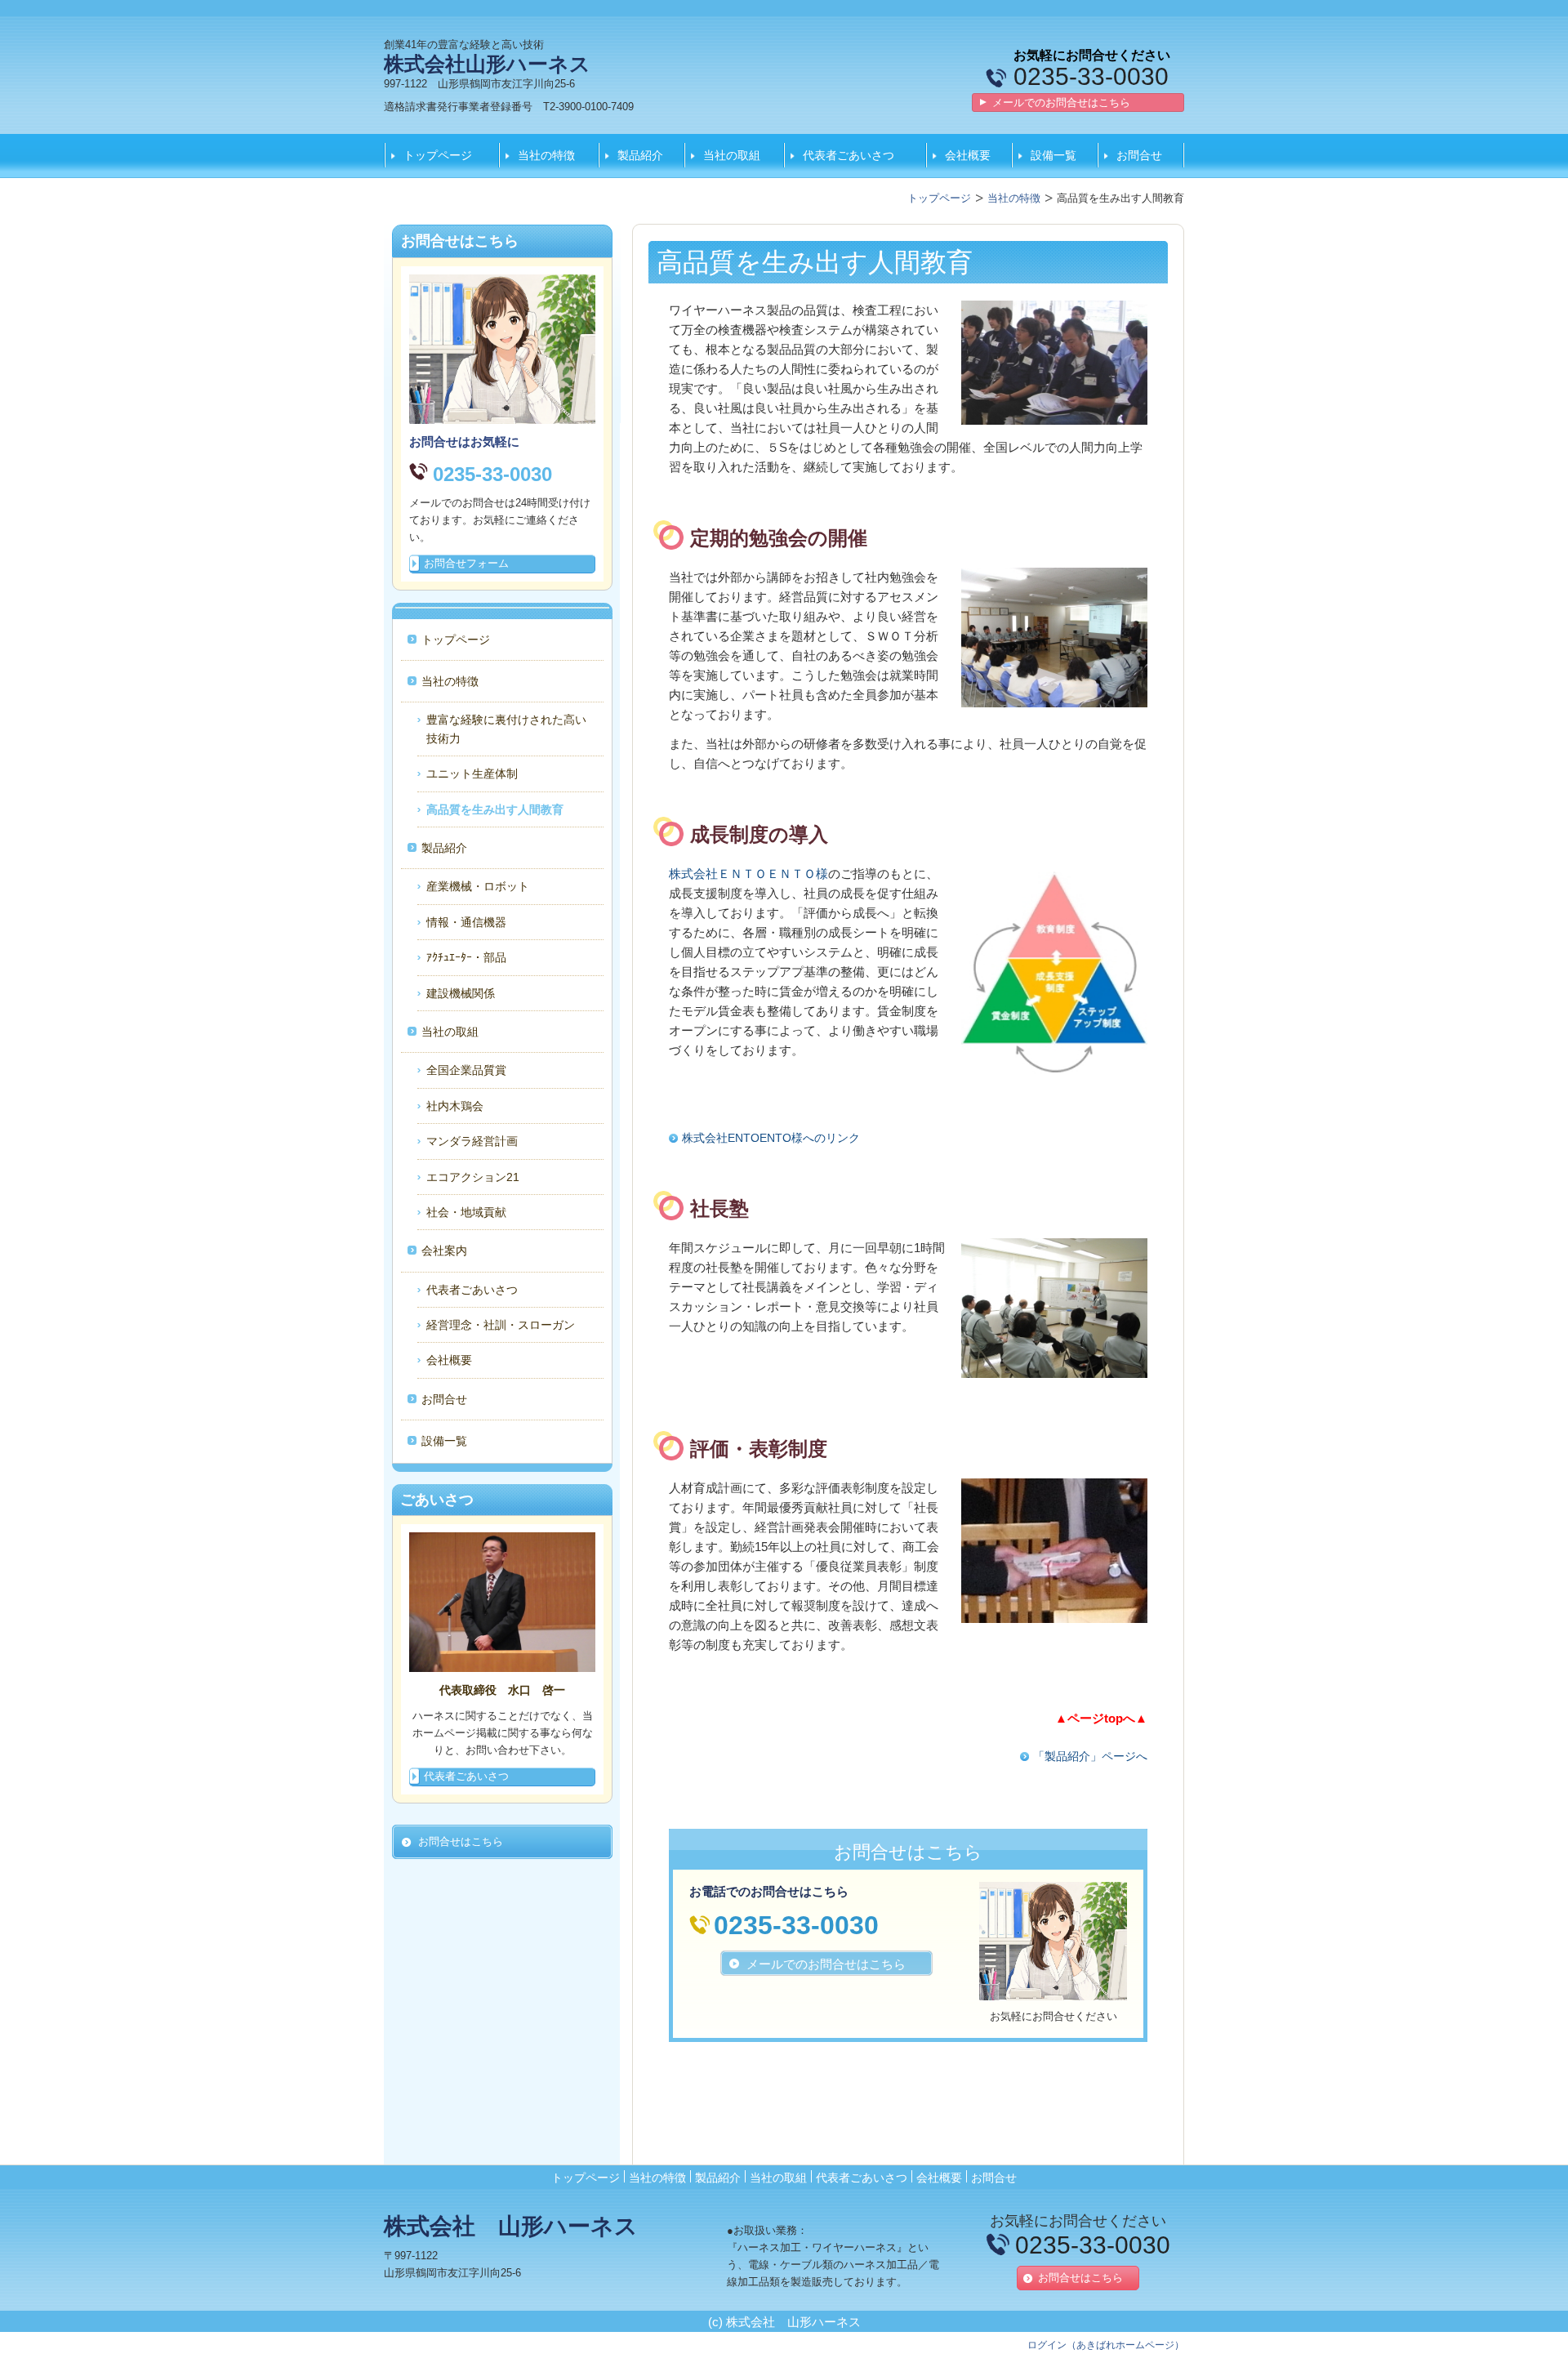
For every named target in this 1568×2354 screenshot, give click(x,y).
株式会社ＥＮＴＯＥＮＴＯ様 (748, 874)
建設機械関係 (461, 993)
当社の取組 (732, 155)
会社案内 (444, 1251)
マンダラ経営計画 (472, 1141)
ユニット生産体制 (472, 774)
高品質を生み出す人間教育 (495, 809)
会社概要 (968, 155)
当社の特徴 (546, 155)
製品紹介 (640, 155)
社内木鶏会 (455, 1106)
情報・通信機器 (466, 922)
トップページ (438, 155)
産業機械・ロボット (478, 886)
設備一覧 (1053, 155)
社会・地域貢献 (466, 1212)
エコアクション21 (473, 1177)
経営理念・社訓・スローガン (501, 1325)
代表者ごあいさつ (849, 155)
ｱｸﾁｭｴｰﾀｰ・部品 (466, 957)
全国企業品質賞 (466, 1070)
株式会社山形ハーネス (487, 64)
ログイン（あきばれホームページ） (1106, 2345)
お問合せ (1139, 155)
